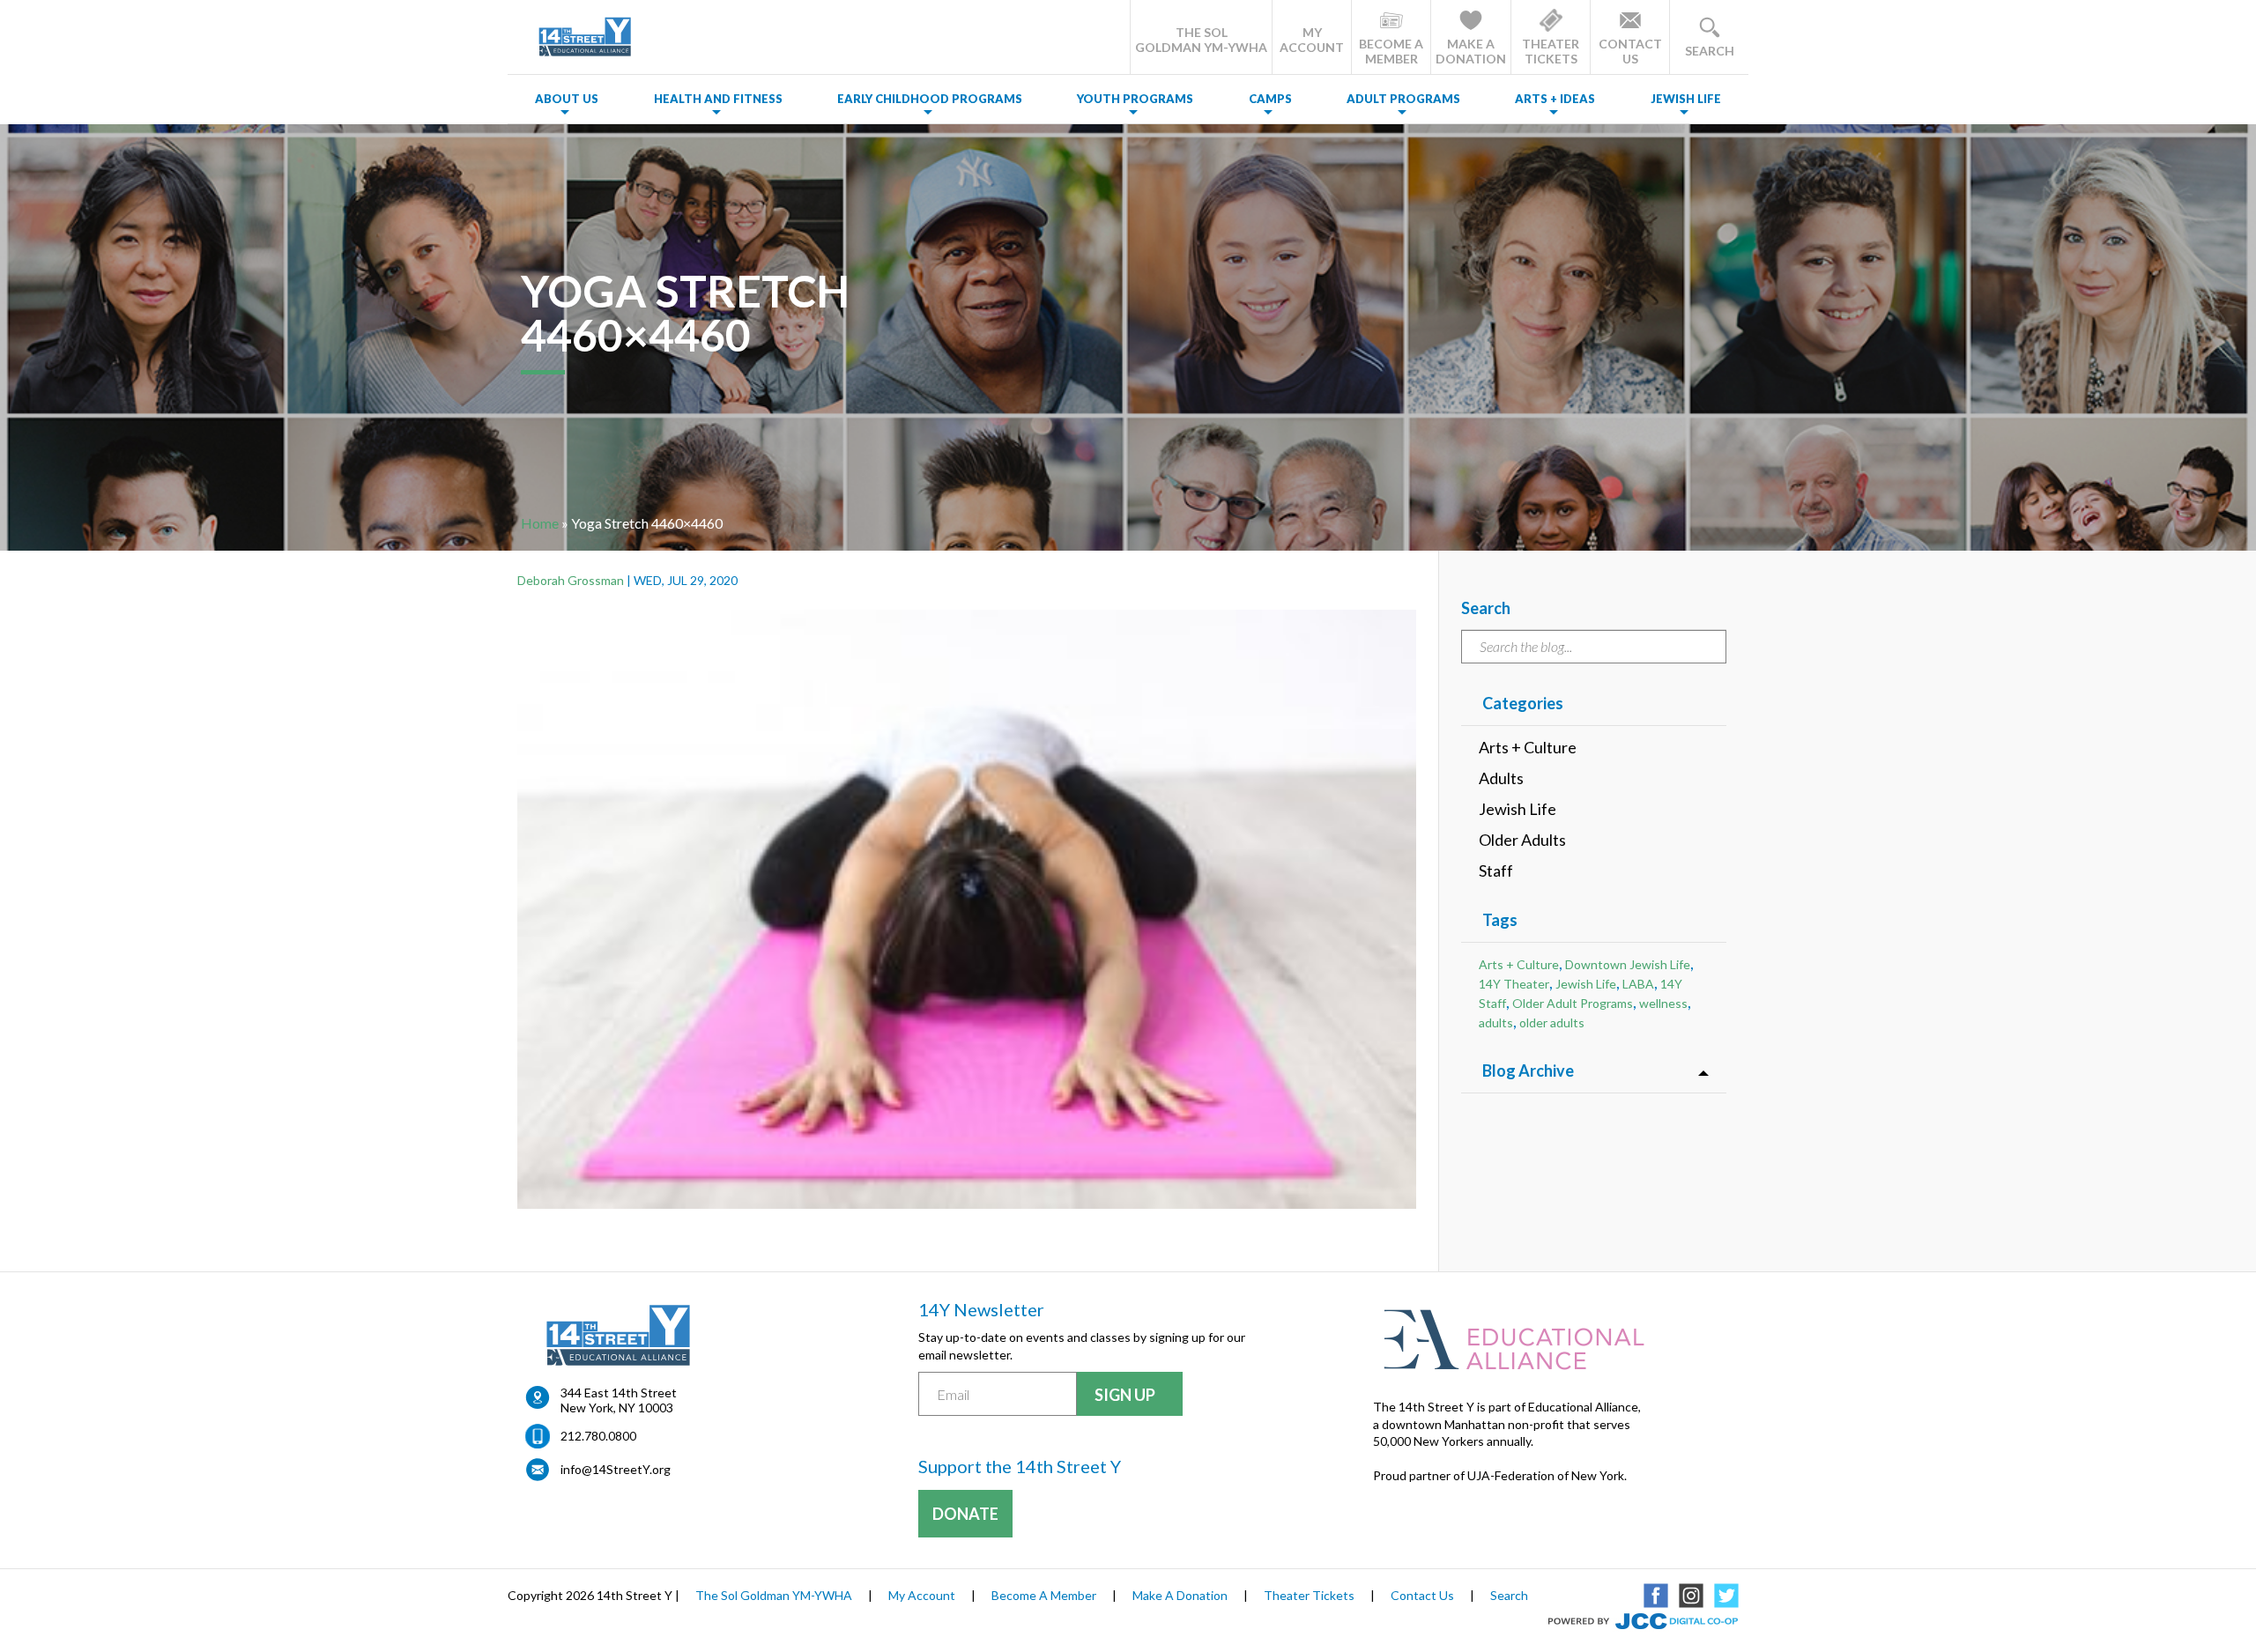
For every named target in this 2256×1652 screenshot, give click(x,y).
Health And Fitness (718, 99)
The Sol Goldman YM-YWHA (774, 1595)
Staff (1496, 870)
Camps (1270, 99)
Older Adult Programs (1573, 1003)
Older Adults (1522, 840)
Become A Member (1044, 1595)
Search (1509, 1595)
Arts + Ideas (1555, 99)
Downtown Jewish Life (1628, 964)
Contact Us (1422, 1595)
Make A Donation (1180, 1595)
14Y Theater (1514, 984)
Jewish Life (1686, 99)
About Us (567, 99)
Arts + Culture (1528, 747)
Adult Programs (1403, 99)
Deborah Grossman (571, 580)
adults (1496, 1022)
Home (540, 523)
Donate (965, 1514)
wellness (1663, 1003)
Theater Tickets (1309, 1595)
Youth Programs (1135, 99)
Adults (1501, 778)
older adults (1552, 1022)
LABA (1638, 984)
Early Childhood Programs (930, 99)
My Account (922, 1595)
